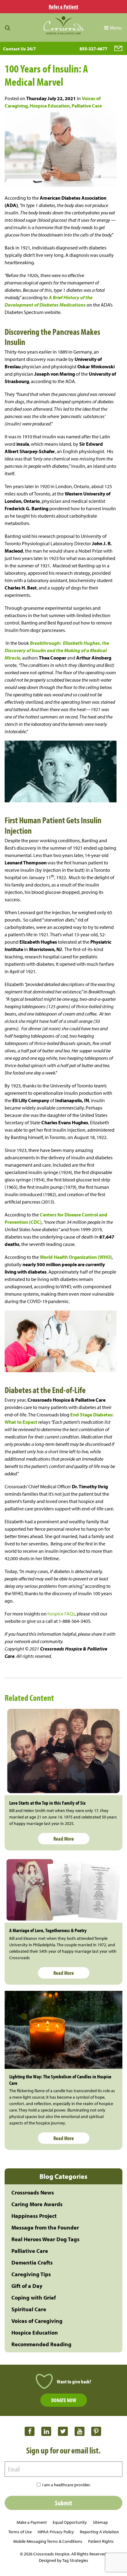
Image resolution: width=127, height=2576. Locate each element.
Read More (64, 1839)
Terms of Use (20, 2532)
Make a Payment (32, 2522)
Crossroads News (33, 2192)
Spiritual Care (29, 2309)
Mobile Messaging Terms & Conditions (48, 2541)
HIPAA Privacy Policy (56, 2532)
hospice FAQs (61, 1614)
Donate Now (64, 2400)
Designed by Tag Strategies (63, 2560)
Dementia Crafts (32, 2263)
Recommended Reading (41, 2344)
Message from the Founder (45, 2228)
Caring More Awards (37, 2204)
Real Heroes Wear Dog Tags (45, 2239)
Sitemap (100, 2522)
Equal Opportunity (70, 2522)
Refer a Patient (63, 7)
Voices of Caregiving (37, 2321)
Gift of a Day (27, 2286)
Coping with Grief (34, 2298)
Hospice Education (50, 106)
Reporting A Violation (99, 2532)
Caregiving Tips (31, 2274)
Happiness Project (34, 2216)
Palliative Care (87, 106)
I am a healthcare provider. (66, 2485)
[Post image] (63, 1751)
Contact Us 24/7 (19, 49)
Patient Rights (101, 2541)
